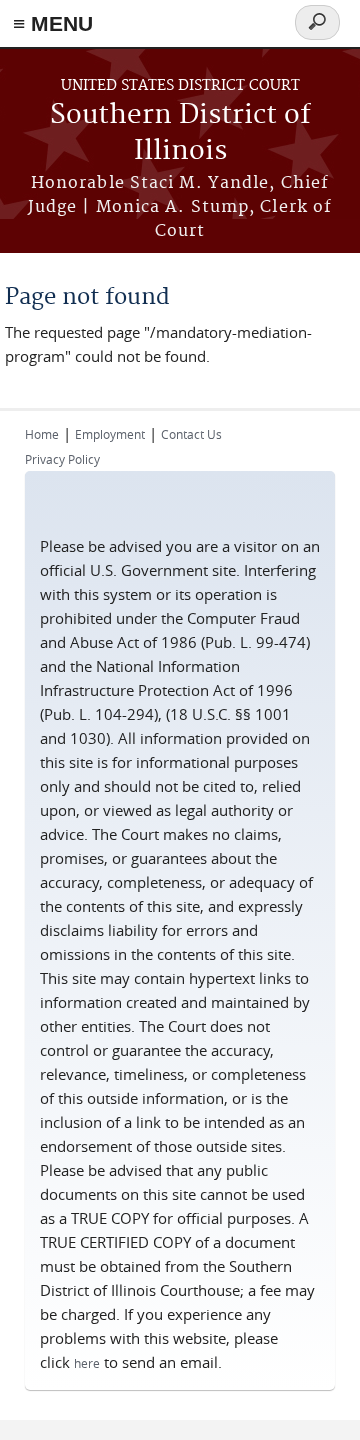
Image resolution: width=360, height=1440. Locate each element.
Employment (110, 434)
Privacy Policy (62, 459)
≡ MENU (53, 23)
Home (42, 434)
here (87, 1363)
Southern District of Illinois (180, 133)
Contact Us (191, 434)
